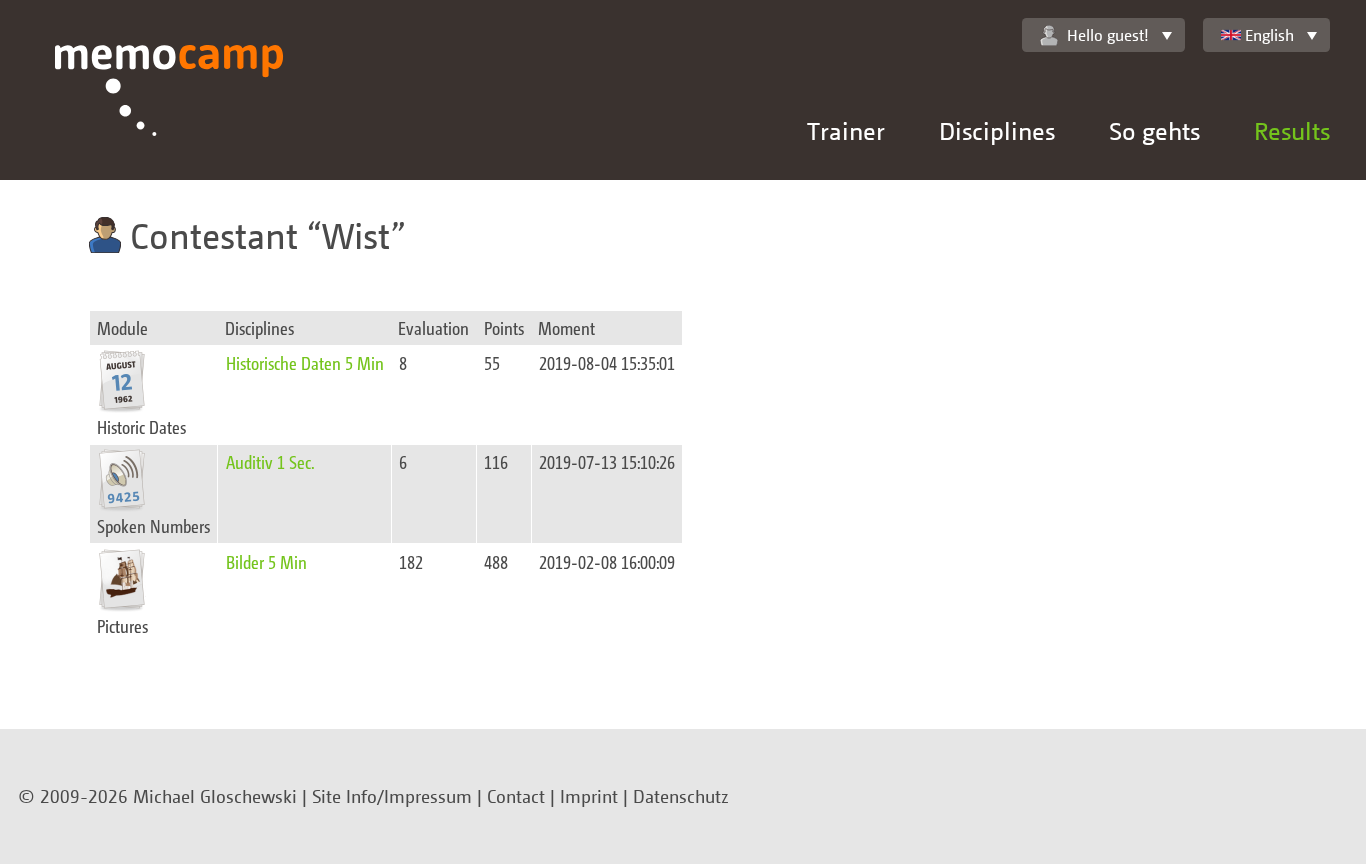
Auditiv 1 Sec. (270, 461)
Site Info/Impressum (392, 796)
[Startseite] (169, 112)
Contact (516, 796)
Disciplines (997, 130)
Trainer (846, 130)
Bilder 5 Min (266, 561)
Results (1292, 130)
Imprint (589, 796)
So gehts (1154, 130)
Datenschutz (681, 796)
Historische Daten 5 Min (305, 362)
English (1269, 35)
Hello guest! (1108, 35)
